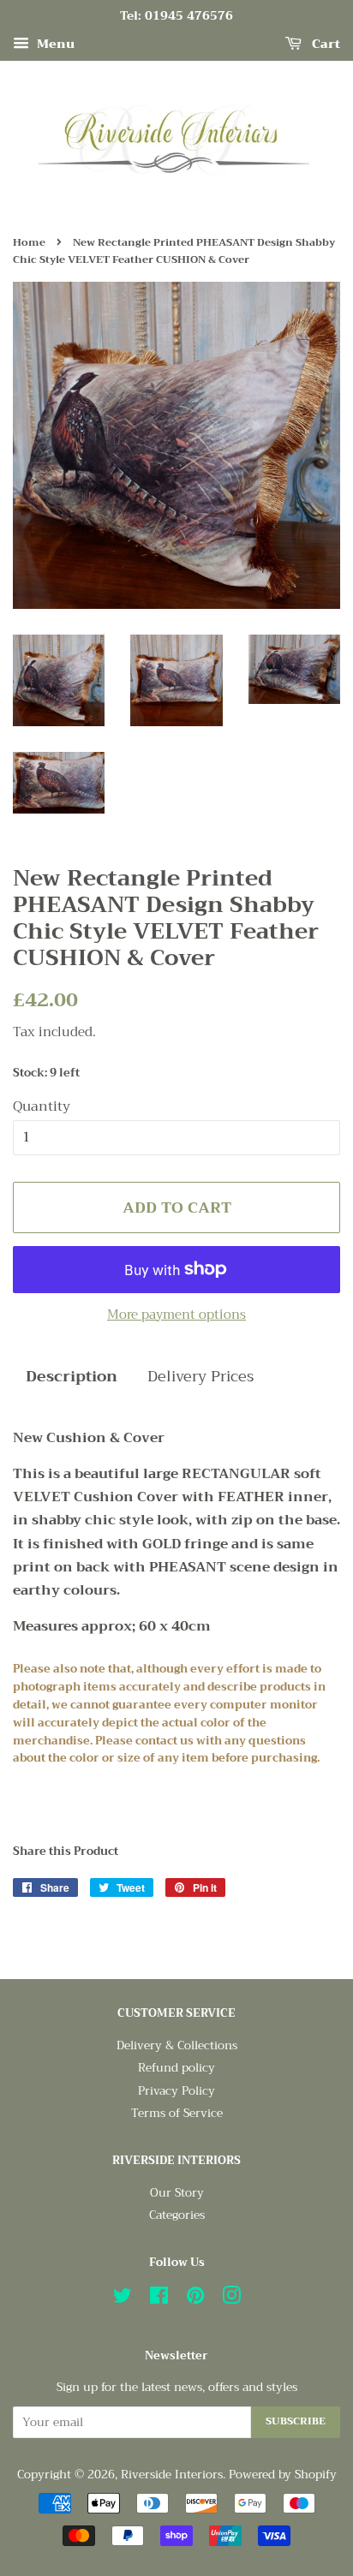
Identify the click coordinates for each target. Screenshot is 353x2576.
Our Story (177, 2193)
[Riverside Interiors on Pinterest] (195, 2299)
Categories (177, 2215)
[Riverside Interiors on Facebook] (159, 2299)
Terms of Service (177, 2113)
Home (29, 242)
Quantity (42, 1107)
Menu (54, 44)
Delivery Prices (200, 1377)
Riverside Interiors (172, 2475)
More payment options (176, 1315)
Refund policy (176, 2068)
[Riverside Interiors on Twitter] (123, 2299)
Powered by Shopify (283, 2475)
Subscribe (296, 2421)
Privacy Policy (176, 2091)
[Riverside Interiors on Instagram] (231, 2299)
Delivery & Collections (177, 2045)
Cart (324, 44)
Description (72, 1377)
